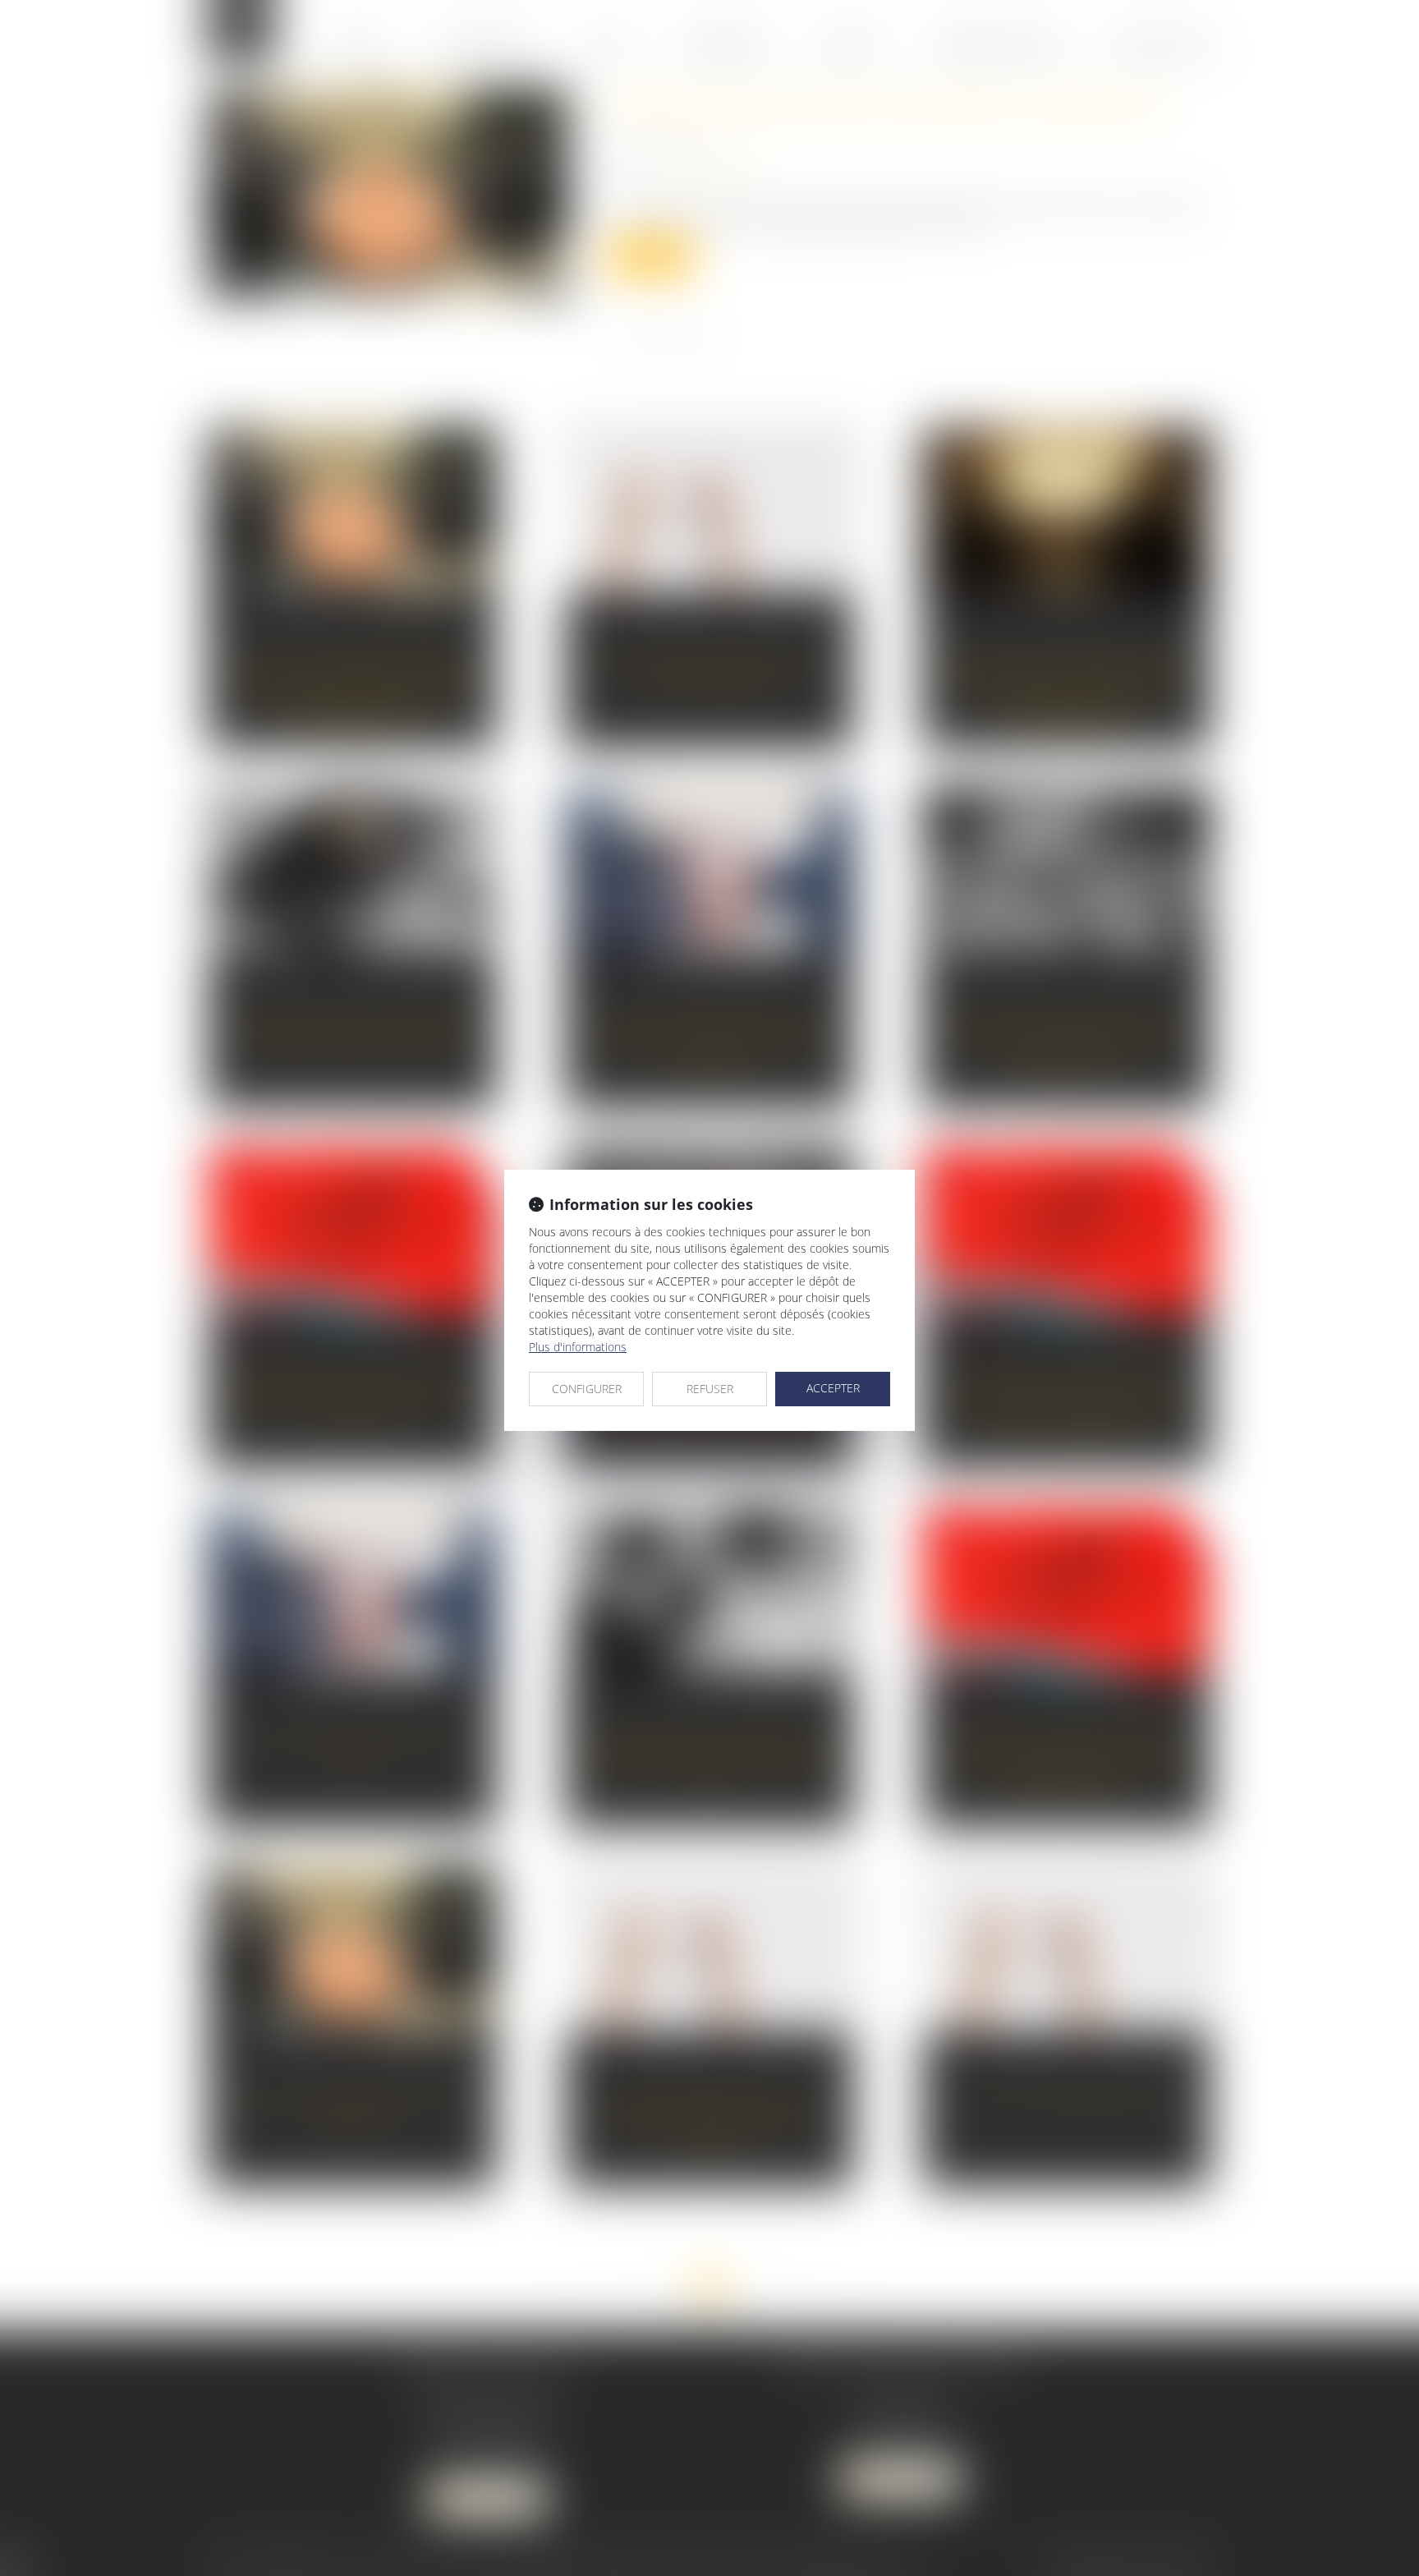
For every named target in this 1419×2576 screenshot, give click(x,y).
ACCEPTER (833, 1388)
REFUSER (710, 1389)
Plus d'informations (578, 1347)
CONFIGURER (587, 1389)
